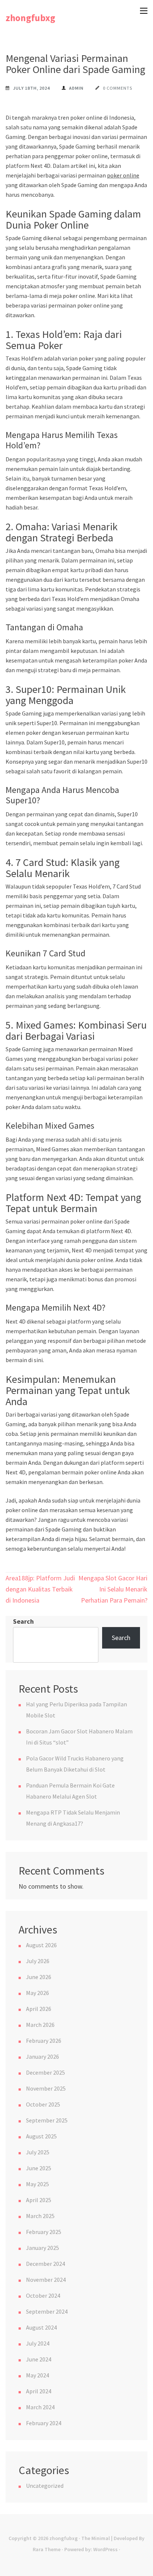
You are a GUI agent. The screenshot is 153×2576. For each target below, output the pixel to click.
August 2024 (41, 2327)
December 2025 (45, 2072)
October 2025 (43, 2104)
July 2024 (38, 2343)
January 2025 (43, 2248)
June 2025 (39, 2168)
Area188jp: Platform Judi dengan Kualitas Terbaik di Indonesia (40, 1589)
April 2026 (39, 2009)
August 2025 (41, 2136)
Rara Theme (47, 2549)
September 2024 (47, 2311)
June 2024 (39, 2359)
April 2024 (39, 2391)
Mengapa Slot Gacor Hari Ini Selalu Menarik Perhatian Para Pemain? (113, 1589)
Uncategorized (45, 2486)
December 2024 (45, 2264)
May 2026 (38, 1993)
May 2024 (38, 2375)
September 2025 (47, 2120)
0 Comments (118, 88)
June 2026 (39, 1977)
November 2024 (46, 2280)
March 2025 (40, 2216)
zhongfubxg (30, 18)
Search (23, 1621)
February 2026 (44, 2041)
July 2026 (38, 1961)
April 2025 (39, 2200)
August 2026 (41, 1945)
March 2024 (40, 2407)
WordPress (105, 2549)
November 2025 (46, 2088)
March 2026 (40, 2025)
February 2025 (44, 2232)
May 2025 (38, 2184)
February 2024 (44, 2423)
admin (76, 88)
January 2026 (43, 2057)
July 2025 (38, 2152)
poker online (123, 175)
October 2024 (43, 2296)
